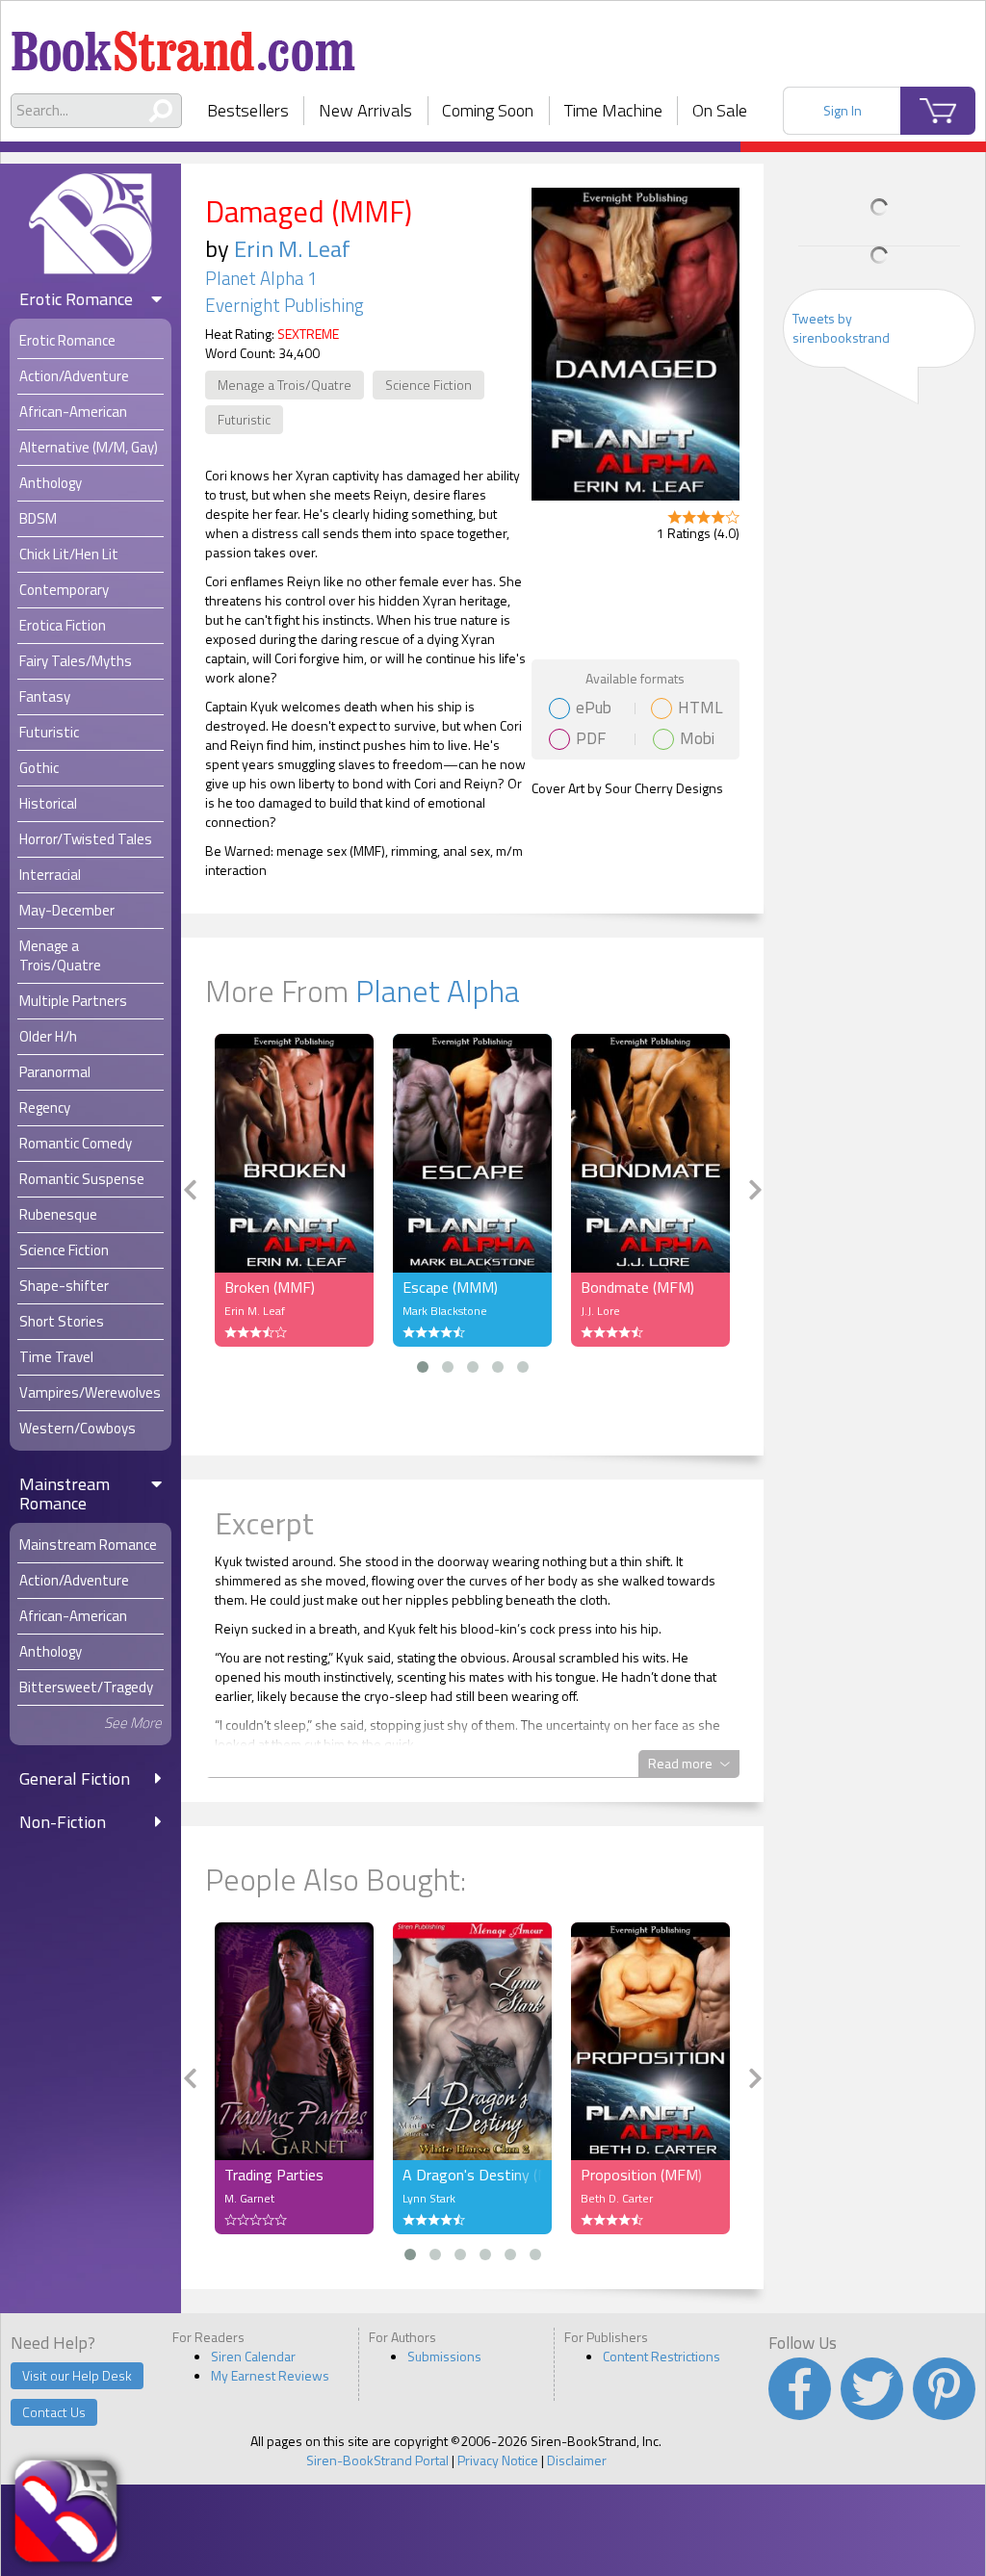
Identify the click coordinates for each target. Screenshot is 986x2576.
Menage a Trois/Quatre (285, 385)
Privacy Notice (498, 2460)
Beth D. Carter (617, 2198)
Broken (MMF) (270, 1287)
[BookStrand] (183, 43)
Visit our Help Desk (77, 2375)
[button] (423, 1367)
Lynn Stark (429, 2198)
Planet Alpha (438, 991)
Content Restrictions (662, 2356)
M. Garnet (249, 2198)
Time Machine (613, 110)
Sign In (843, 110)
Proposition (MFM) (641, 2175)
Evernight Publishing (285, 305)
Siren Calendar (253, 2356)
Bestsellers (248, 110)
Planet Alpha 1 (261, 278)
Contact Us (54, 2412)
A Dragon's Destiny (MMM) (472, 2175)
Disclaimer (577, 2460)
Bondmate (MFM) (637, 1287)
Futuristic (244, 419)
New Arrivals (365, 110)
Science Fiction (428, 385)
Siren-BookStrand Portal (377, 2460)
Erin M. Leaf (292, 248)
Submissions (444, 2356)
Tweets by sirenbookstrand (841, 328)
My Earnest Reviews (270, 2375)
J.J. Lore (600, 1311)
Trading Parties (274, 2175)
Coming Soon (488, 110)
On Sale (720, 110)
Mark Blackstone (445, 1311)
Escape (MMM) (450, 1287)
